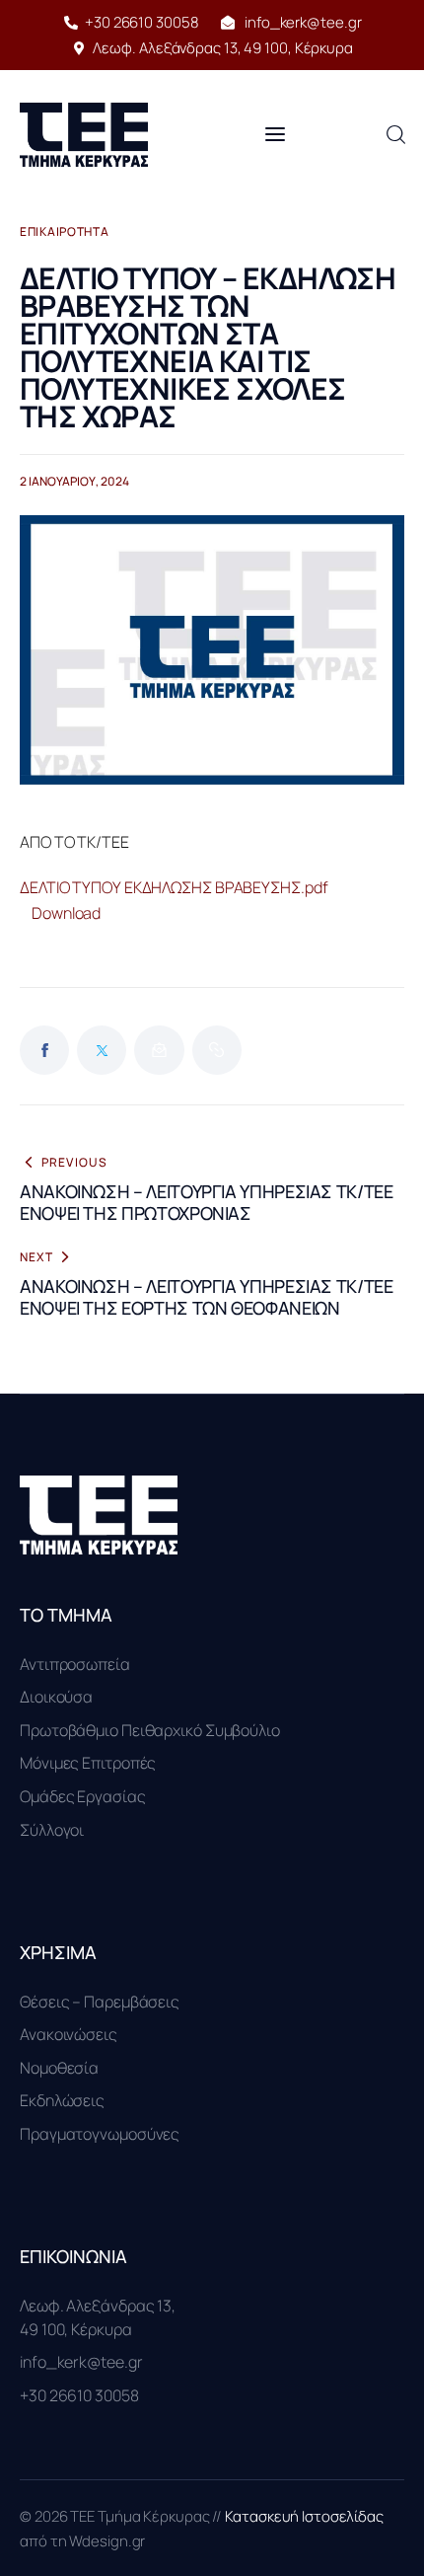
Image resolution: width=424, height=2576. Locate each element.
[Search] (395, 135)
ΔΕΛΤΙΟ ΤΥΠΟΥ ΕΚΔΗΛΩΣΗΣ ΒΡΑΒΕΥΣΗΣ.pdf (174, 887)
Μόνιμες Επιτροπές (88, 1763)
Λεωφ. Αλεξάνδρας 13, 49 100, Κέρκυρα (98, 2317)
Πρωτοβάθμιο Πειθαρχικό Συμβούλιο (150, 1730)
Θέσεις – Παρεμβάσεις (100, 2002)
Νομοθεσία (59, 2068)
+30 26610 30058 (79, 2395)
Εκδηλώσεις (62, 2100)
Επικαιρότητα (65, 232)
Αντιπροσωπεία (75, 1664)
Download (66, 913)
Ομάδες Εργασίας (83, 1796)
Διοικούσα (56, 1697)
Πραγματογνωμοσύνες (100, 2134)
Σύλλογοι (52, 1830)
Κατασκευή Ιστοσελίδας (304, 2516)
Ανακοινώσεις (69, 2034)
